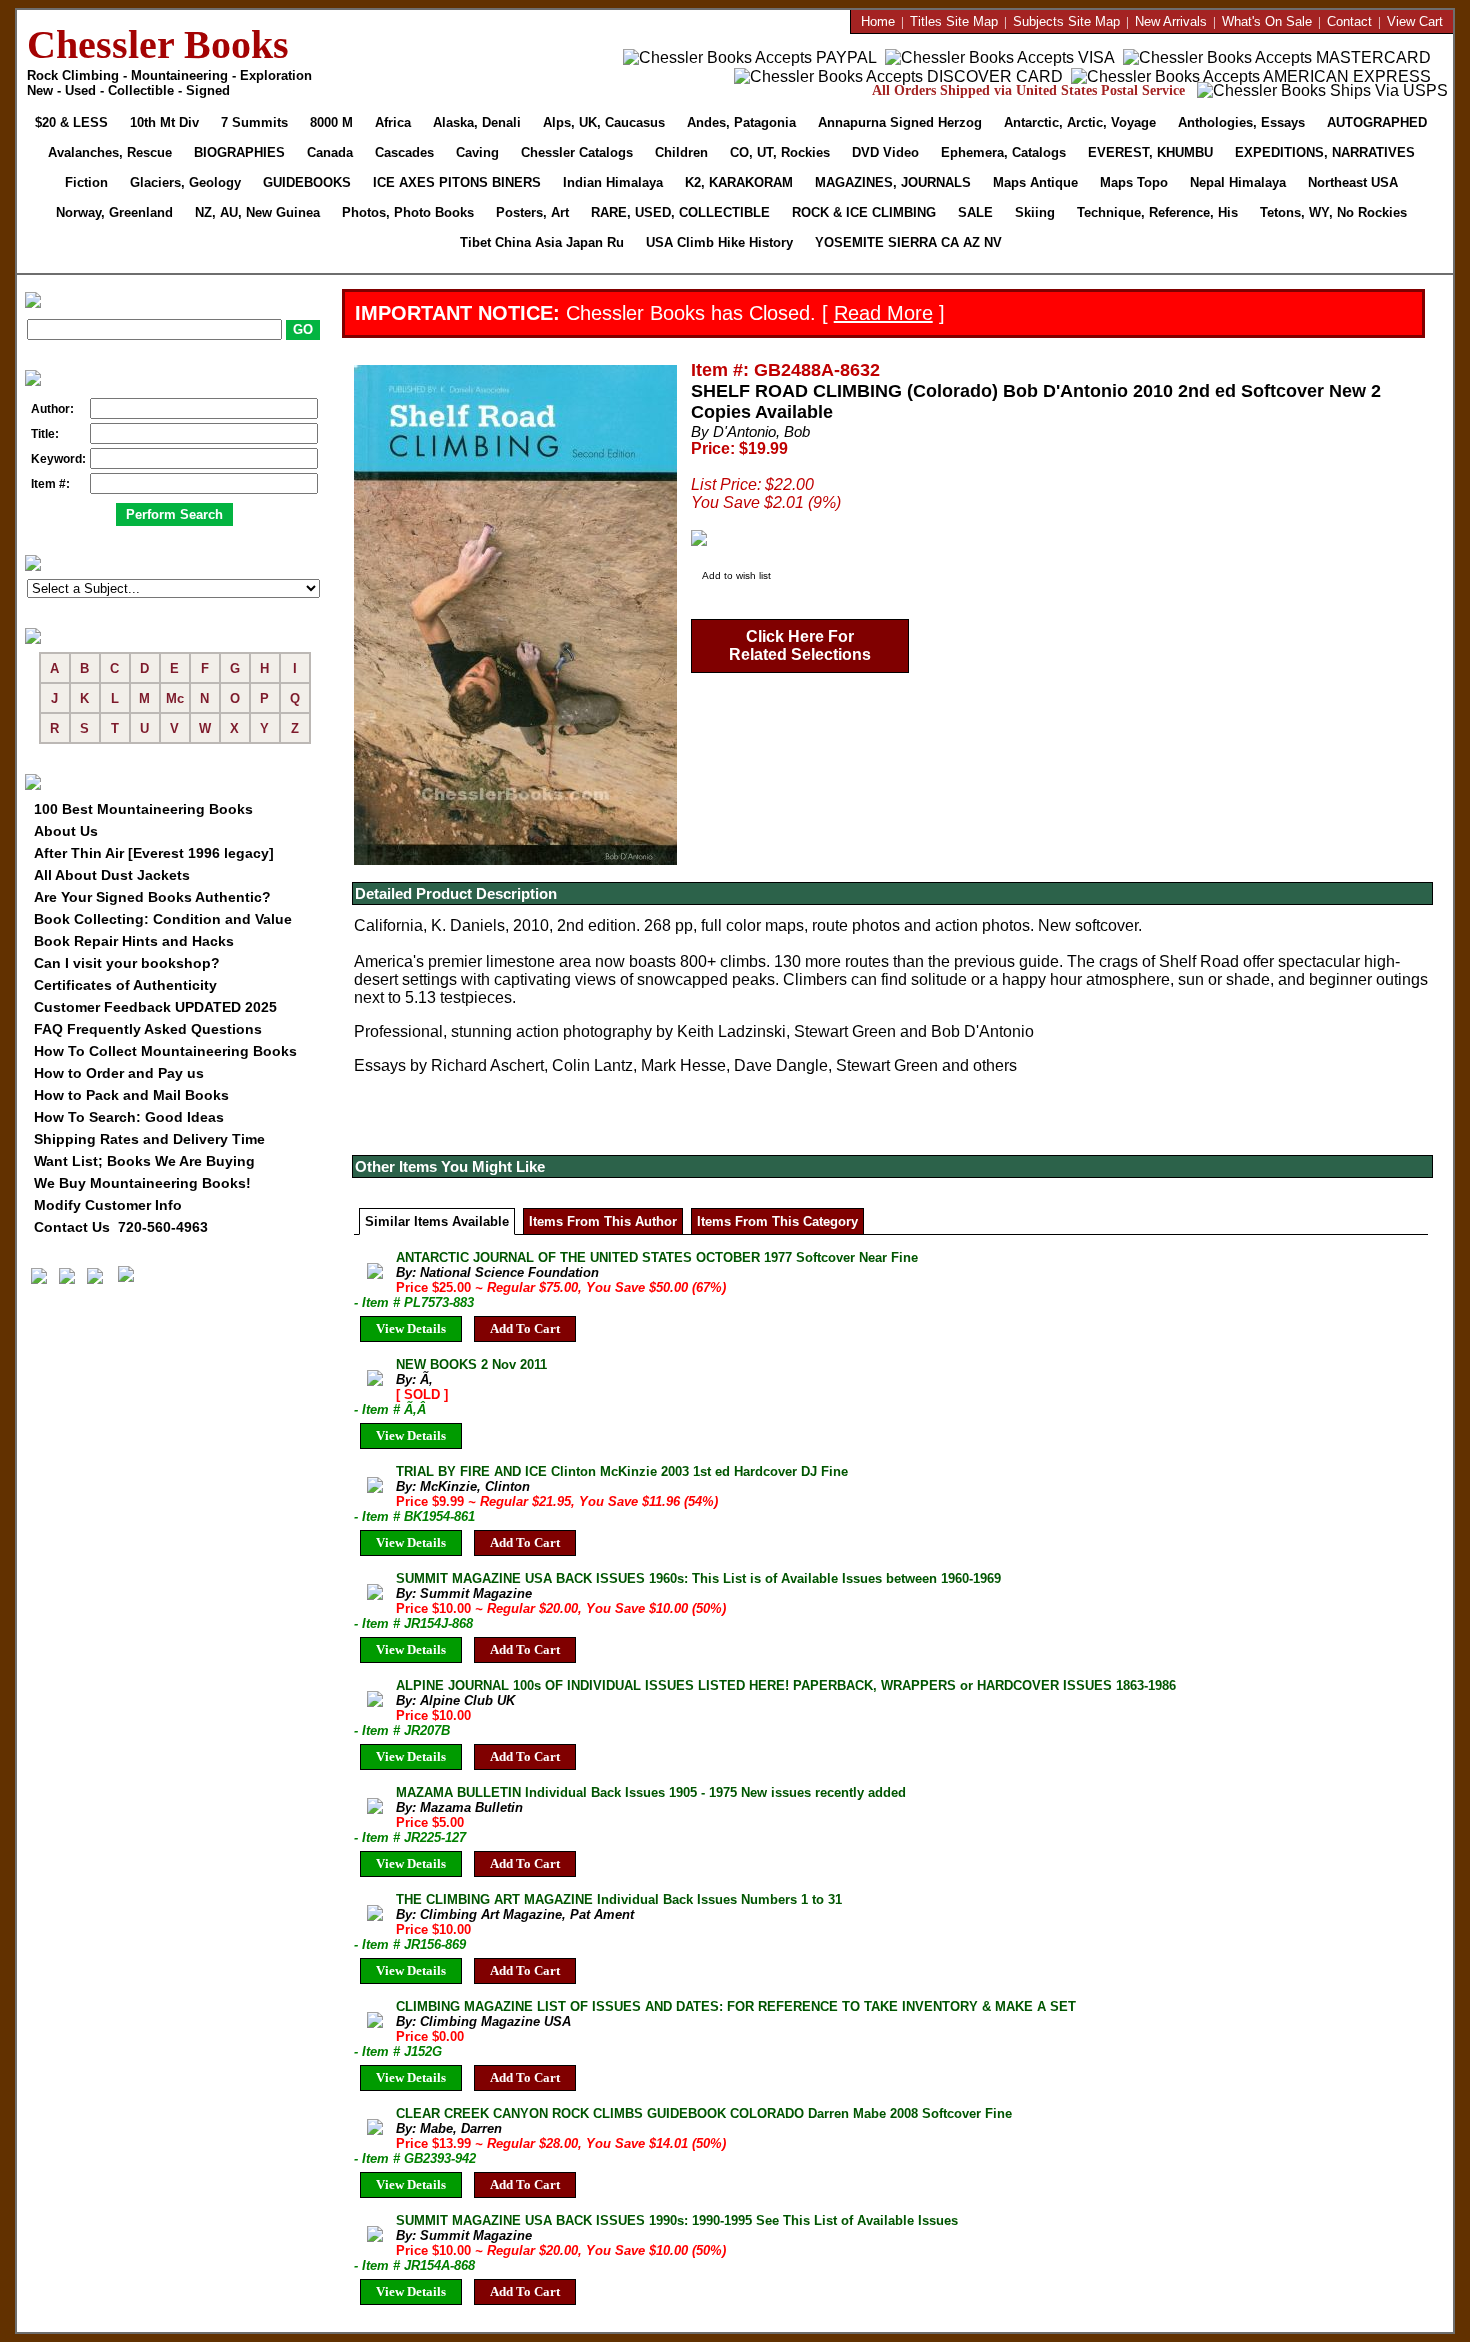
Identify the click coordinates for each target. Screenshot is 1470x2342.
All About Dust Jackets (112, 875)
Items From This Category (777, 1221)
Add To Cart (525, 1328)
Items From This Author (603, 1221)
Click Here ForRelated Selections (800, 645)
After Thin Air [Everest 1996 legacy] (154, 853)
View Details (411, 1328)
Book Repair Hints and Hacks (134, 941)
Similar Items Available (437, 1221)
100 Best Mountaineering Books (143, 809)
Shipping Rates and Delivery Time (149, 1139)
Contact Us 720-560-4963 (121, 1227)
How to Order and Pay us (119, 1073)
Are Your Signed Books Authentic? (152, 897)
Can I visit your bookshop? (127, 963)
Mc (175, 698)
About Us (66, 831)
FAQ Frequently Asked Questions (148, 1029)
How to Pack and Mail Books (131, 1095)
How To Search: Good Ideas (129, 1117)
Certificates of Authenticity (125, 985)
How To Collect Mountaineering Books (165, 1051)
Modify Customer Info (108, 1205)
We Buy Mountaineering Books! (142, 1183)
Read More (883, 313)
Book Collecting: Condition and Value (163, 919)
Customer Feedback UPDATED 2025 (155, 1007)
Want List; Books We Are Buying (144, 1161)
